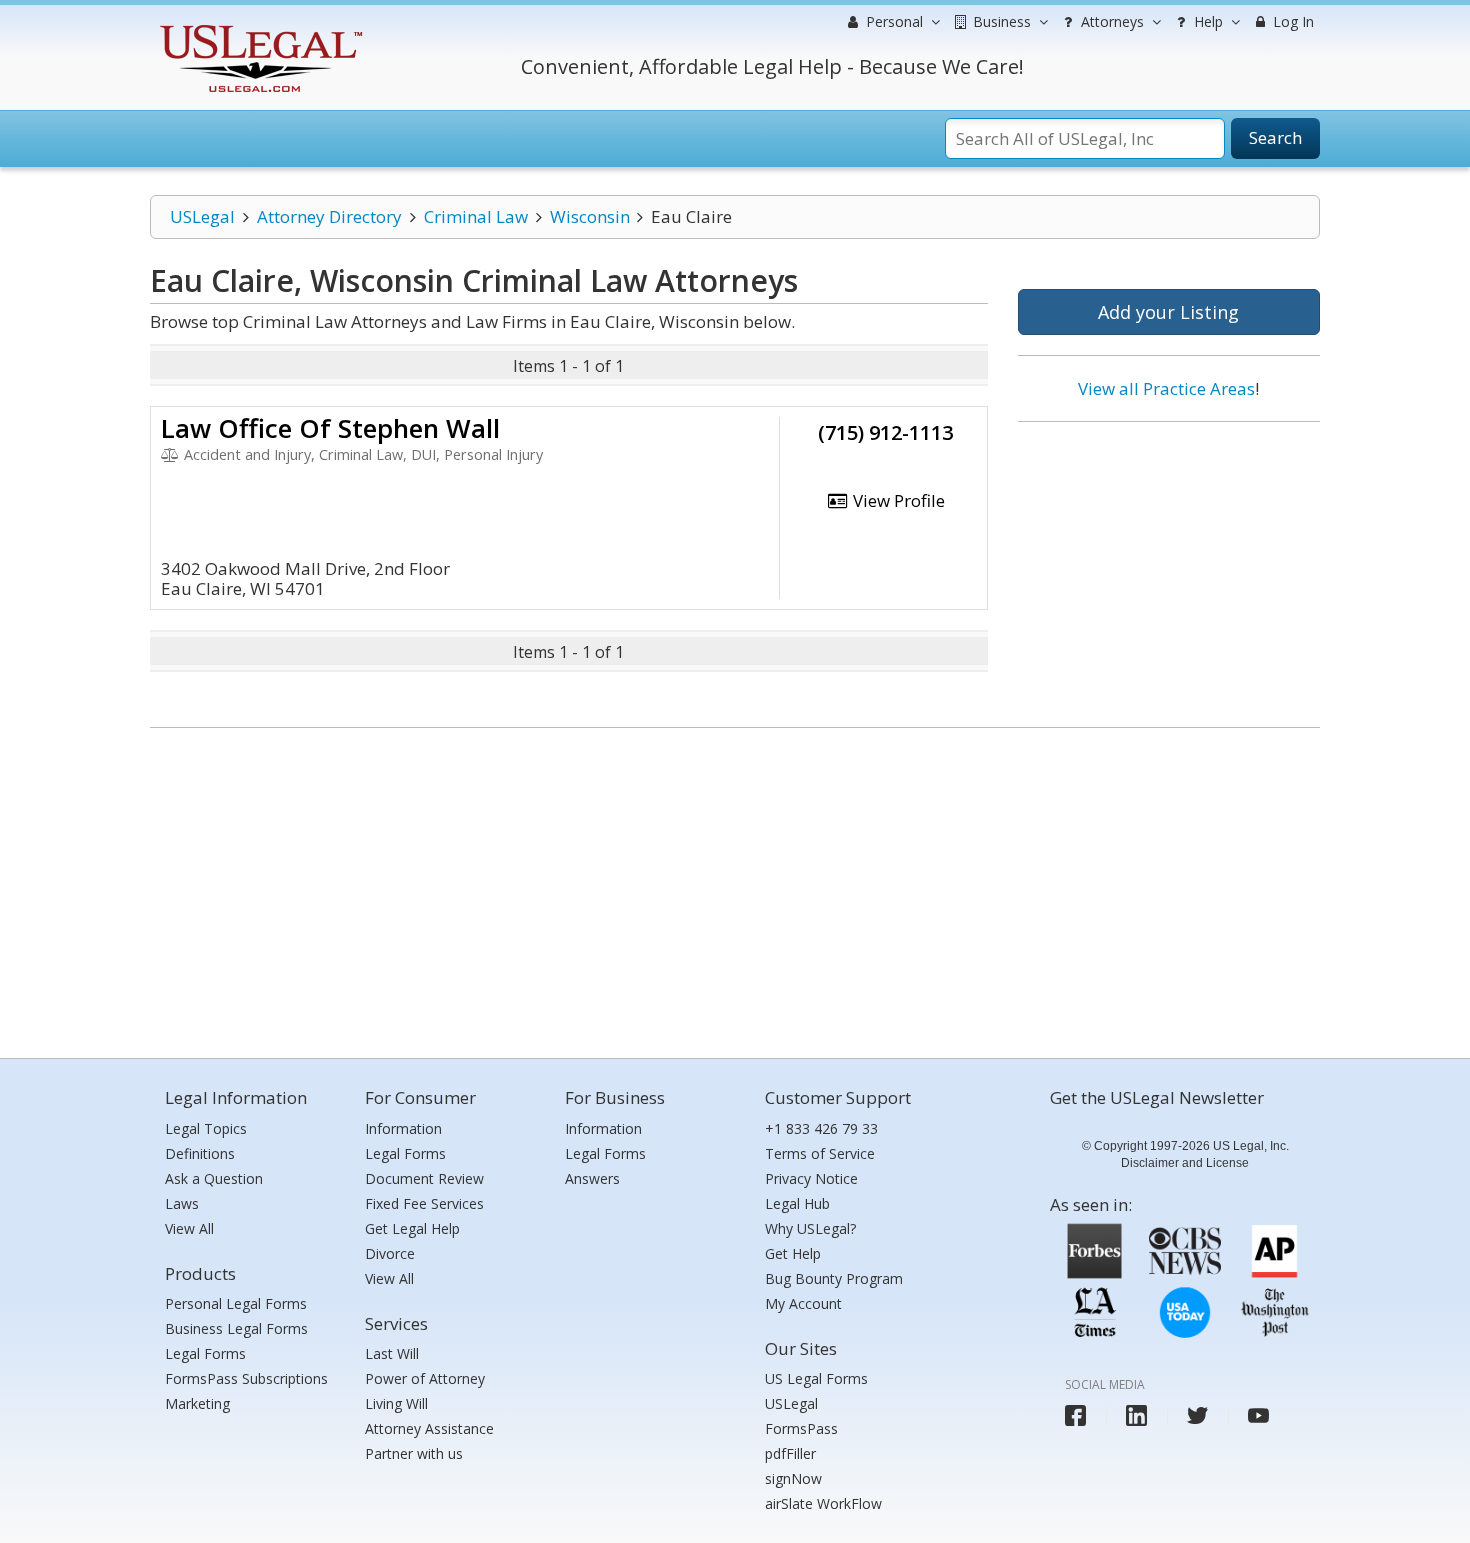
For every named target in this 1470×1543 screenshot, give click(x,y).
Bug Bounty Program (834, 1278)
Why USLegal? (810, 1228)
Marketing (197, 1403)
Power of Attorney (425, 1378)
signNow (793, 1478)
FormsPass (801, 1428)
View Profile (897, 500)
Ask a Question (214, 1178)
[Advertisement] (1169, 567)
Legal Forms (205, 1353)
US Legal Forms (816, 1378)
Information (403, 1128)
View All (189, 1228)
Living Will (396, 1403)
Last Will (392, 1353)
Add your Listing (1168, 312)
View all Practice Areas (1166, 388)
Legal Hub (797, 1203)
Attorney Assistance (429, 1428)
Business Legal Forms (236, 1328)
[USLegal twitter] (1197, 1415)
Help (1206, 21)
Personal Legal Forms (236, 1303)
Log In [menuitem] (1291, 21)
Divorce (390, 1253)
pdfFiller (790, 1453)
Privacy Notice (811, 1178)
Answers (592, 1178)
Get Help (793, 1253)
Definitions (200, 1153)
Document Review (424, 1178)
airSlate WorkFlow (823, 1503)
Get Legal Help (412, 1228)
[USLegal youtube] (1258, 1415)
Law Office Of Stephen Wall (330, 428)
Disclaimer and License (1185, 1163)
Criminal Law (476, 216)
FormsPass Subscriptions (246, 1378)
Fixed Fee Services (424, 1203)
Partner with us (414, 1453)
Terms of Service (820, 1153)
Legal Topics (206, 1128)
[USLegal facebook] (1075, 1415)
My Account (803, 1303)
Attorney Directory (329, 216)
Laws (182, 1203)
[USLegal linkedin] (1136, 1415)
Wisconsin (590, 216)
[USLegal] (258, 27)
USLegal (202, 216)
